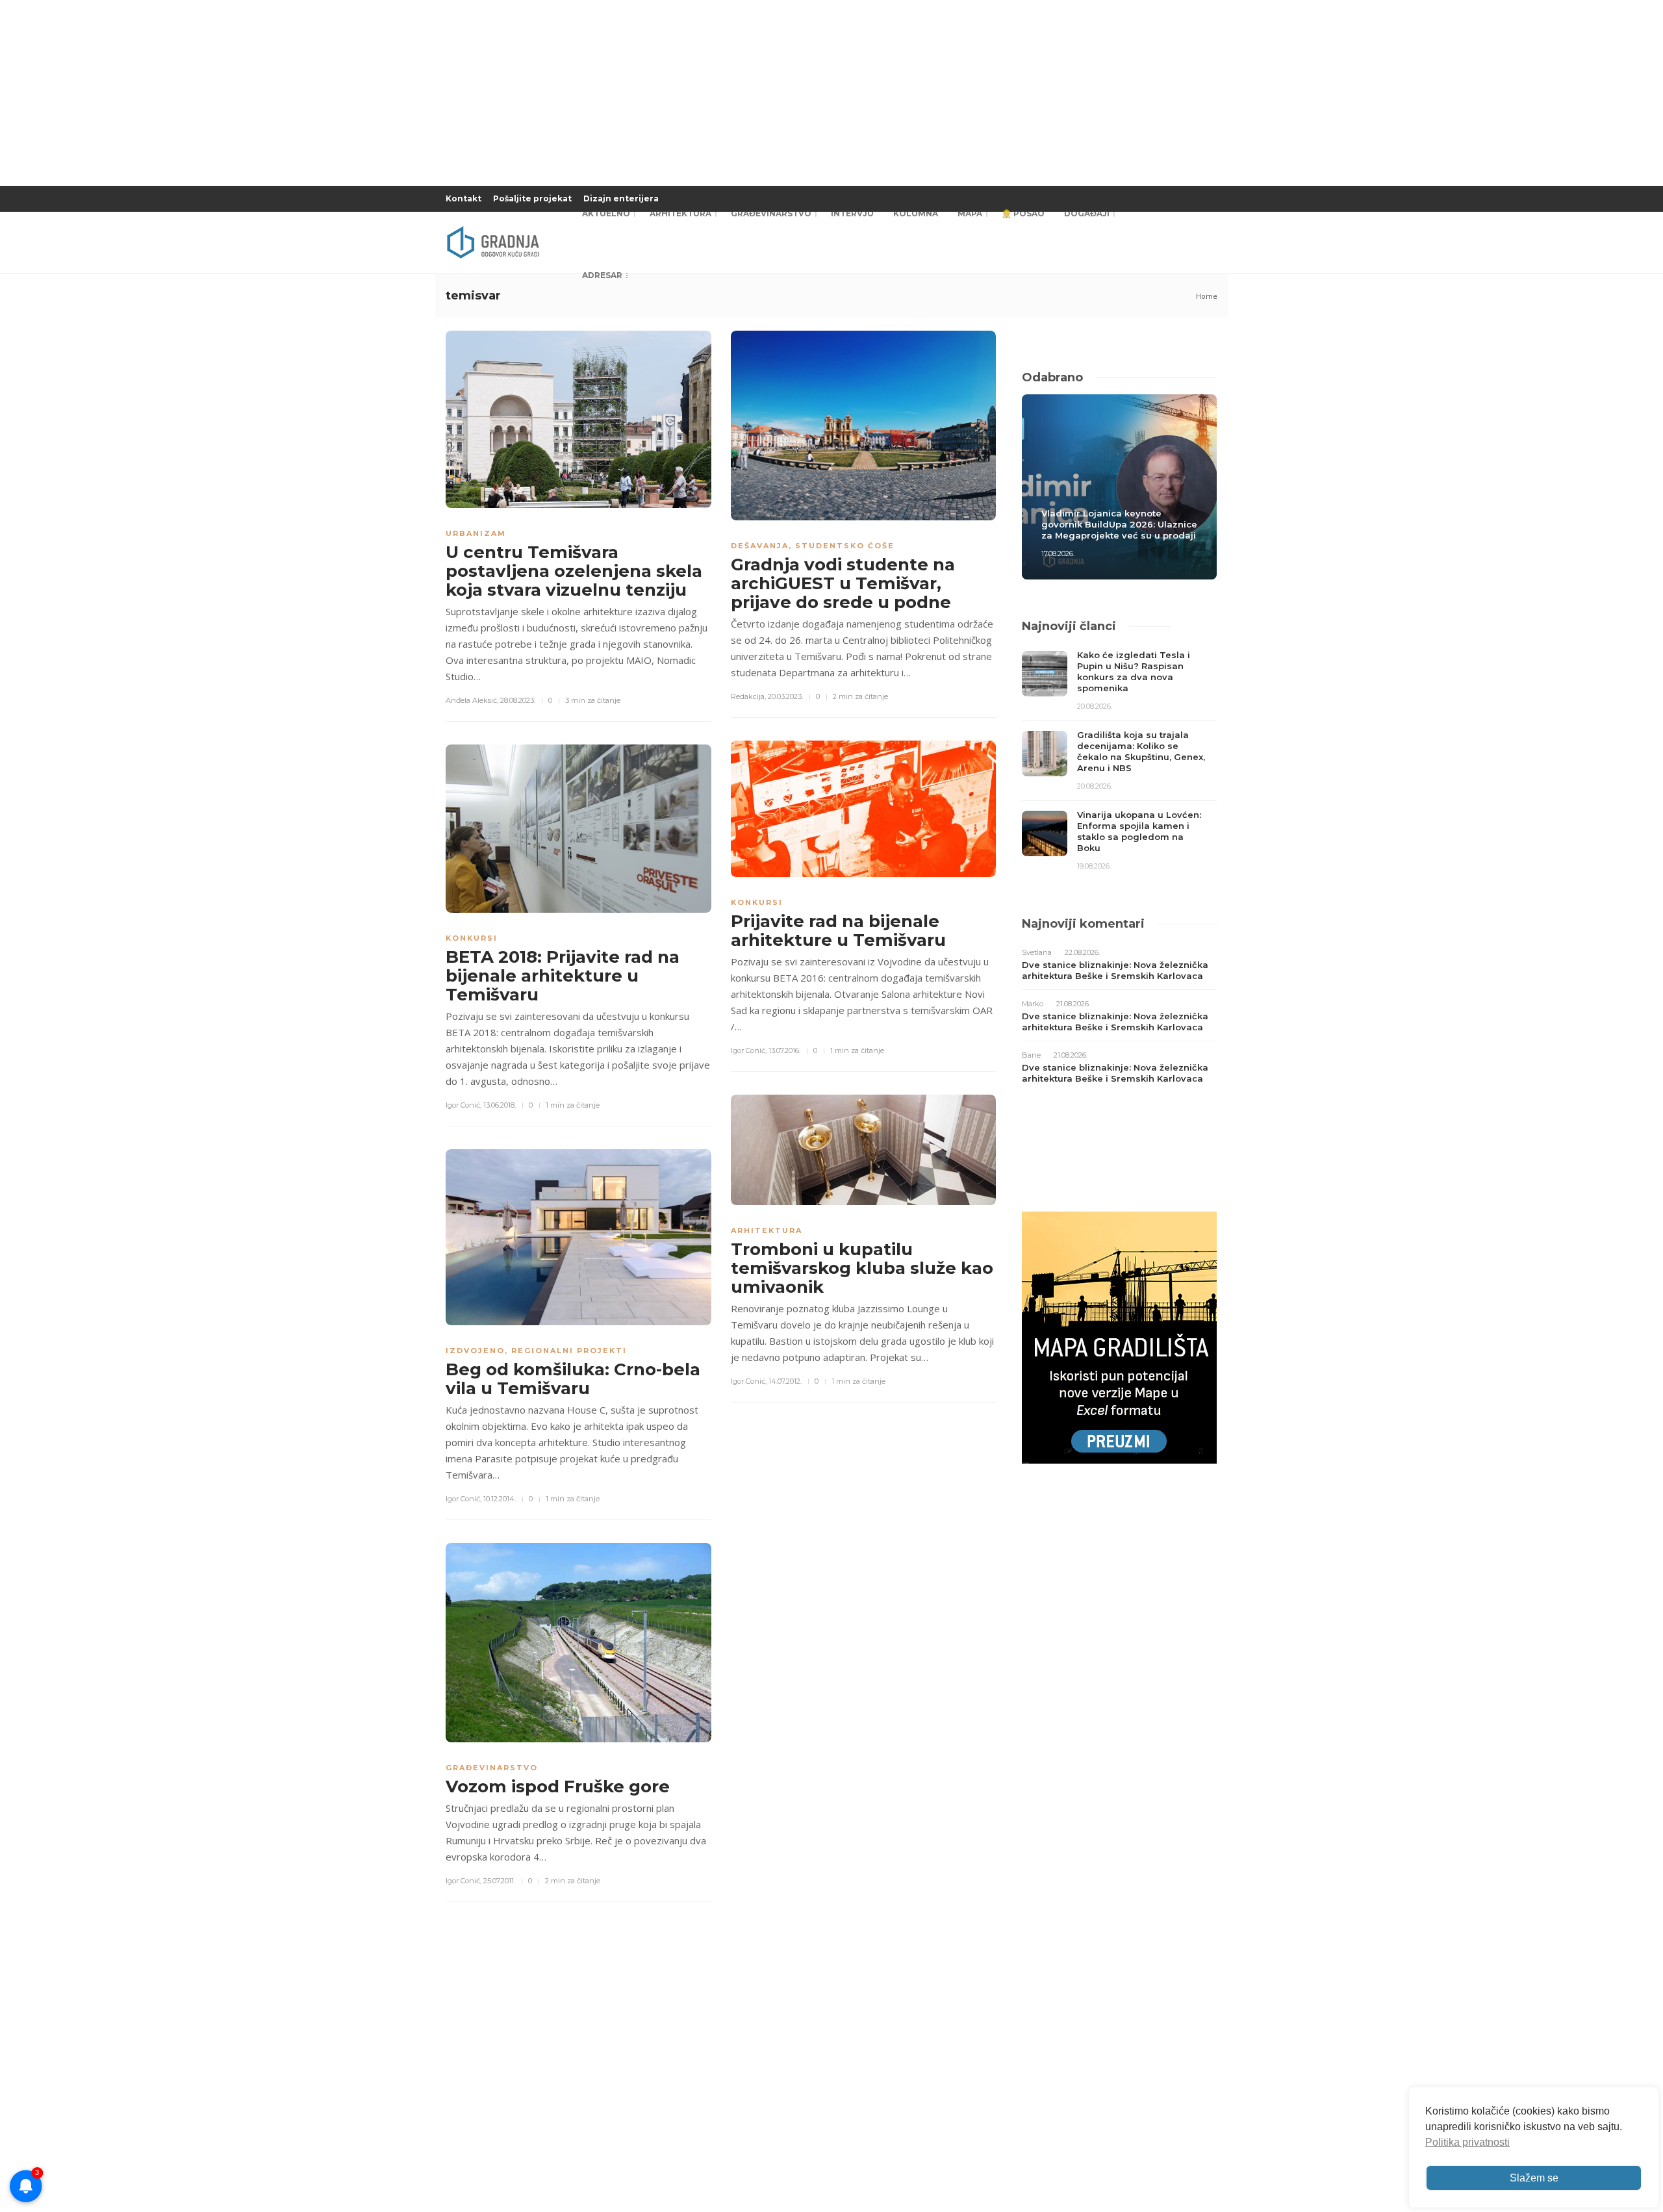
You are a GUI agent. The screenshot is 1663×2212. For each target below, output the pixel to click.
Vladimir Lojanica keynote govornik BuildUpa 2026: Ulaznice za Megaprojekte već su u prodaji (1119, 524)
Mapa (970, 213)
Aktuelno (606, 213)
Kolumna (916, 213)
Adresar (602, 275)
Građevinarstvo (771, 213)
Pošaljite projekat (532, 198)
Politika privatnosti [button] (1467, 2142)
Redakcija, (748, 696)
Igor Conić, (463, 1105)
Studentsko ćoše (845, 546)
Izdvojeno (475, 1351)
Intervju (852, 213)
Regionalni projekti (569, 1351)
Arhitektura (680, 213)
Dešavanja (760, 546)
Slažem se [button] (1534, 2178)
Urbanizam (476, 533)
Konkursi (472, 938)
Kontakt (463, 198)
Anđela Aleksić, (472, 700)
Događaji (1087, 213)
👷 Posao (1023, 213)
